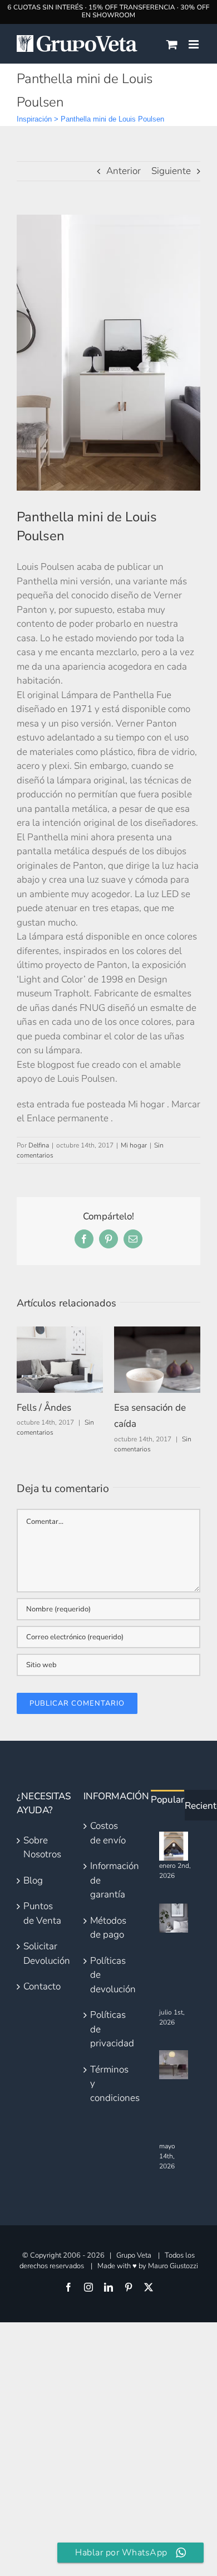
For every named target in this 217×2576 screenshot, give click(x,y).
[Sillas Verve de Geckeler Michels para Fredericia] (174, 2065)
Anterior (124, 171)
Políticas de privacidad (109, 2029)
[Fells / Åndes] (60, 1333)
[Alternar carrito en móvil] (172, 44)
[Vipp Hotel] (174, 1846)
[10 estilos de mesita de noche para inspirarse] (174, 1918)
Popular (167, 1800)
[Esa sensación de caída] (157, 1333)
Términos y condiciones (109, 2084)
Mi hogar (134, 1145)
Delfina (39, 1145)
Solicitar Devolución (42, 1953)
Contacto (42, 1986)
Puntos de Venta (42, 1913)
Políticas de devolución (109, 1975)
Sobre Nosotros (42, 1848)
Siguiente (171, 171)
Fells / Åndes (44, 1408)
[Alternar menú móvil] (194, 44)
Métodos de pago (108, 1928)
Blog (33, 1880)
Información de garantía (109, 1880)
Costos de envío (108, 1833)
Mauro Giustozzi (173, 2266)
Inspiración (34, 119)
